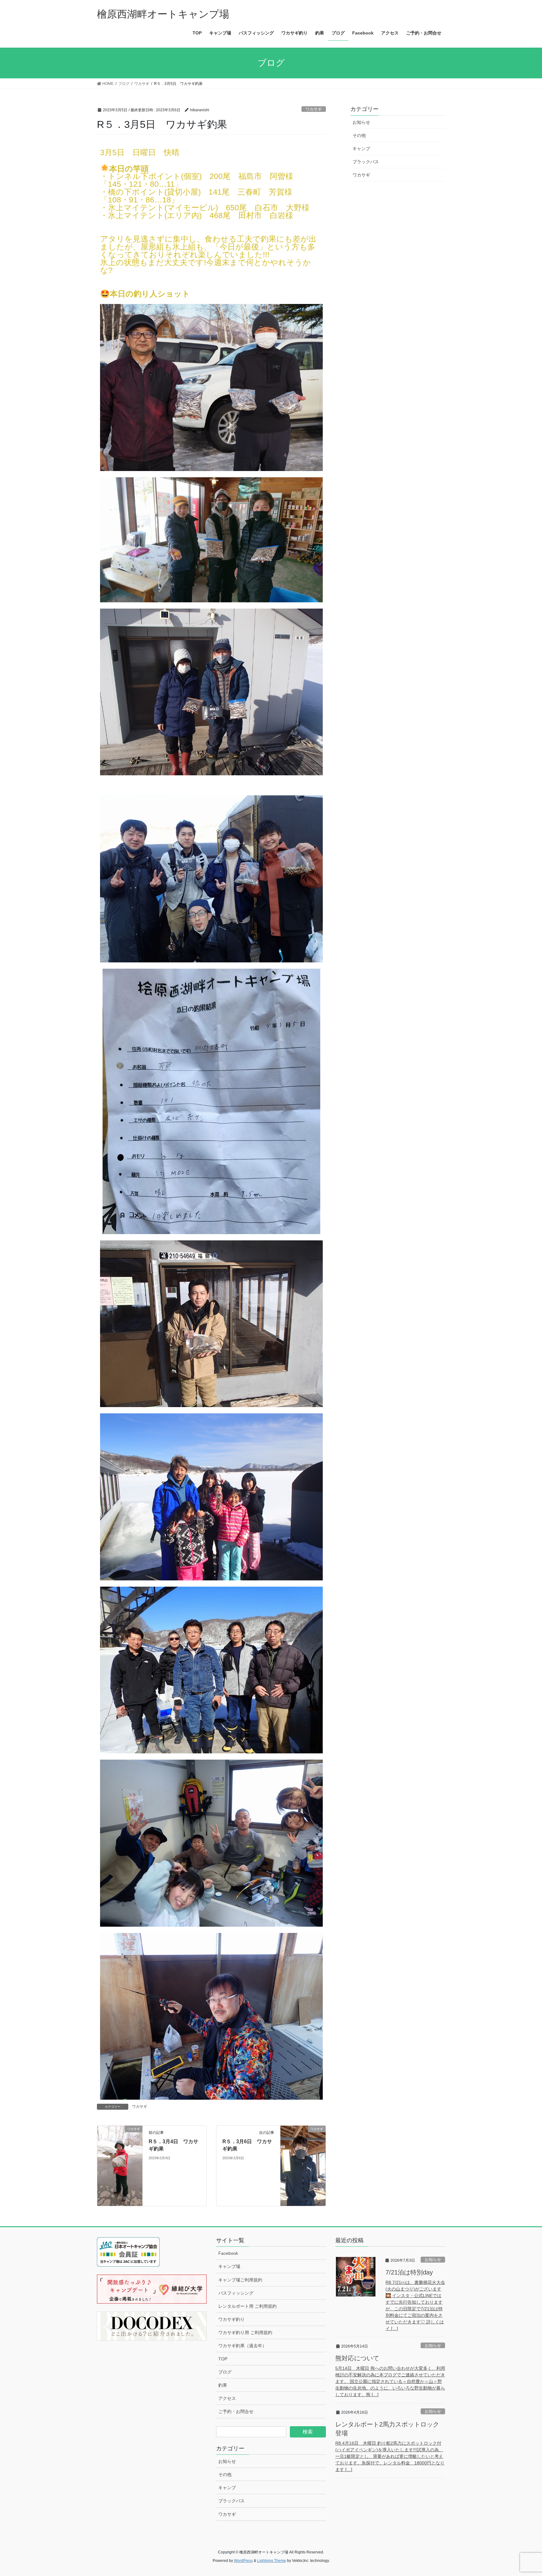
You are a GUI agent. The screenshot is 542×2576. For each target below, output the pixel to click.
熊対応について (357, 2358)
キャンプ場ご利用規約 (240, 2280)
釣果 (223, 2385)
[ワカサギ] (120, 2165)
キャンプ (361, 149)
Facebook (228, 2253)
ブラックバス (366, 162)
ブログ (225, 2372)
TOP (223, 2359)
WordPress (243, 2561)
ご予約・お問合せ (236, 2411)
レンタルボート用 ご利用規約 (247, 2306)
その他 (359, 135)
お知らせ (361, 122)
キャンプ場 (229, 2266)
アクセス (227, 2398)
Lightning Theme (272, 2561)
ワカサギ (314, 109)
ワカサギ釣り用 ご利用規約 (245, 2333)
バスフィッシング (236, 2293)
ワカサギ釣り (231, 2319)
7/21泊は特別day (409, 2272)
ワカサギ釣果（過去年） (242, 2346)
